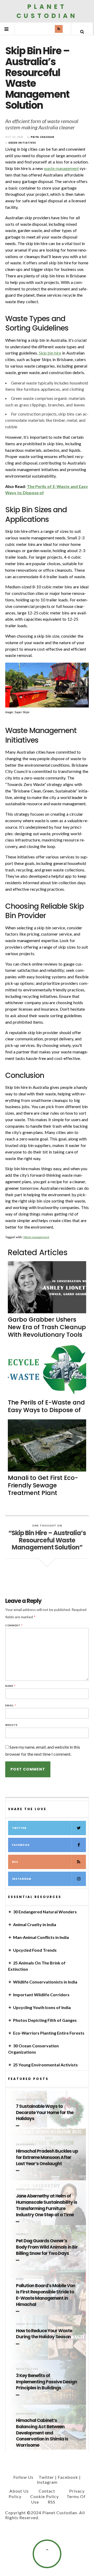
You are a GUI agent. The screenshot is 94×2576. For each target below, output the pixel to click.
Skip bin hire (50, 353)
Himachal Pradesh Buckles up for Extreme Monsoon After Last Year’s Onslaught (47, 2157)
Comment (14, 1625)
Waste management (36, 1237)
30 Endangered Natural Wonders (45, 1912)
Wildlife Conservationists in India (45, 1982)
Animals (22, 2234)
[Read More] (19, 2126)
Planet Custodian (47, 11)
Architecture (27, 2369)
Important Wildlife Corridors (41, 1995)
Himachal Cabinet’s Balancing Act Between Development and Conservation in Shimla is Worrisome (42, 2433)
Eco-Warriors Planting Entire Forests (49, 2033)
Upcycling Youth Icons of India (42, 2007)
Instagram (22, 1879)
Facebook (21, 1845)
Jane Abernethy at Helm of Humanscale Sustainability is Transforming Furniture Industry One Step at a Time (46, 2205)
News (20, 2279)
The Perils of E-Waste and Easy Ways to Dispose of (46, 1406)
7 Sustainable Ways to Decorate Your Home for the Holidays (45, 2113)
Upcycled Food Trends (35, 1950)
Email (11, 1705)
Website (11, 1725)
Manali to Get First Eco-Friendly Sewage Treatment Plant (43, 1485)
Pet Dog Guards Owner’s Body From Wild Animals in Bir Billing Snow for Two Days (47, 2247)
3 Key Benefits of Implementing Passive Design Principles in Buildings (46, 2382)
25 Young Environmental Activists (45, 2065)
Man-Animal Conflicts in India (41, 1937)
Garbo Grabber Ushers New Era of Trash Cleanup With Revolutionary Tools (47, 1327)
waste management (61, 168)
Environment (26, 2144)
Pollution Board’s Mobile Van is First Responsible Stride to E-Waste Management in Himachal (46, 2295)
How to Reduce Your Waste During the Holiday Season (44, 2334)
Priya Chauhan (43, 137)
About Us (19, 2491)
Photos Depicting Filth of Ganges (45, 2020)
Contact (47, 2491)
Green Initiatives (29, 2100)
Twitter (19, 1828)
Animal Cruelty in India (35, 1924)
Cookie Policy (45, 2496)
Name (10, 1686)
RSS (15, 1862)
